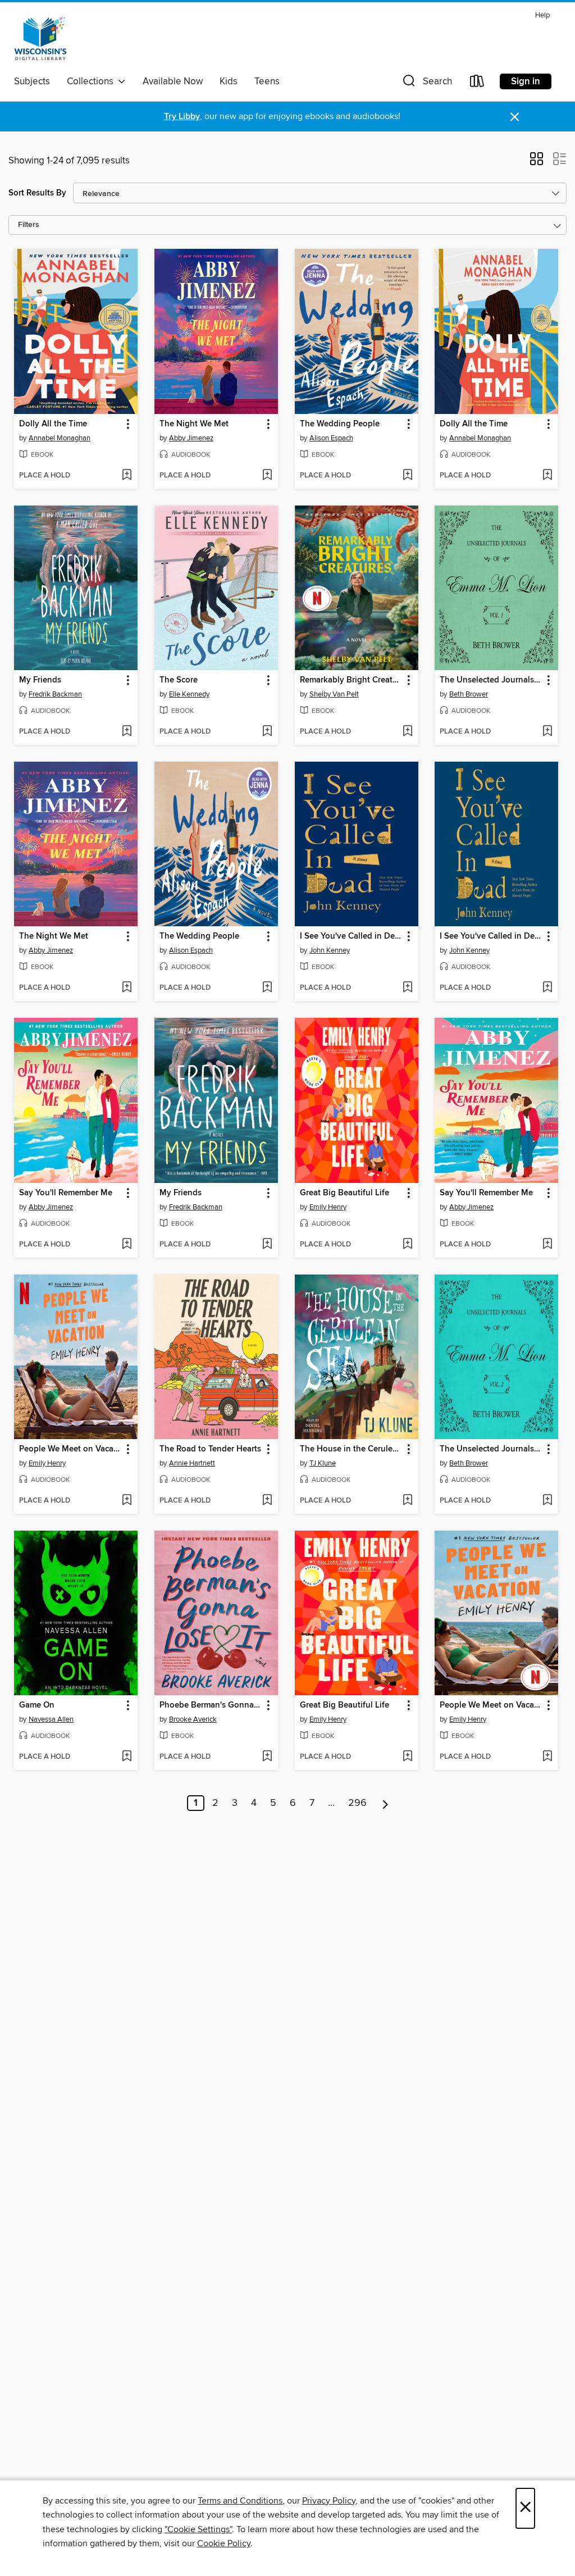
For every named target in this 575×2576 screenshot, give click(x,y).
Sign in (526, 81)
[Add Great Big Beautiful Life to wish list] (407, 1245)
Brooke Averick (193, 1719)
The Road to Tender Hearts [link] (210, 1449)
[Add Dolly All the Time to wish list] (127, 476)
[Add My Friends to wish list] (127, 732)
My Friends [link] (40, 680)
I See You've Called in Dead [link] (351, 936)
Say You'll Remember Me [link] (66, 1193)
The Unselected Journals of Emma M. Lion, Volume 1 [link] (491, 680)
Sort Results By (37, 193)
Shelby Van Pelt (334, 694)
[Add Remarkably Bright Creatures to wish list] (407, 732)
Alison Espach (331, 438)
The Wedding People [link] (340, 424)
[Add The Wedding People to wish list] (407, 476)
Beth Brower (469, 694)
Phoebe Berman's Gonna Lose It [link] (211, 1705)
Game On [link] (37, 1705)
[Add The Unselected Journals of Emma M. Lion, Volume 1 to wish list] (547, 732)
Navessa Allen (51, 1719)
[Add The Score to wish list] (267, 732)
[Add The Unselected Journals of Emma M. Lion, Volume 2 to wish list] (547, 1501)
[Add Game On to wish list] (127, 1757)
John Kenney (330, 950)
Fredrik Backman (55, 694)
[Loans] (477, 83)
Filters (29, 225)
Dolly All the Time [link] (53, 424)
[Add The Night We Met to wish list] (267, 476)
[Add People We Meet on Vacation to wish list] (127, 1501)
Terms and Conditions (240, 2501)
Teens (267, 81)
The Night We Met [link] (194, 424)
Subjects (32, 81)
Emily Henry (328, 1207)
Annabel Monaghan (60, 438)
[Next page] (385, 1803)
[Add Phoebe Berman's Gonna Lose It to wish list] (267, 1757)
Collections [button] (92, 81)
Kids (229, 81)
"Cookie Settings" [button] (198, 2529)
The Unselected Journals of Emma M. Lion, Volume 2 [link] (491, 1449)
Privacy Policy (329, 2501)
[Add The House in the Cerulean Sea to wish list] (407, 1501)
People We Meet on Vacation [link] (70, 1449)
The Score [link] (179, 680)
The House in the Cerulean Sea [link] (351, 1449)
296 (357, 1803)
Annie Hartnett (192, 1463)
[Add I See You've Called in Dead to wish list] (407, 988)
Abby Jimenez (191, 438)
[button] (426, 83)
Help (542, 15)
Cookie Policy (224, 2543)
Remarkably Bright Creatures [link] (351, 680)
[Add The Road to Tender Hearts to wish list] (267, 1501)
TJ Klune (323, 1463)
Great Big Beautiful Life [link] (344, 1193)
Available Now (173, 81)
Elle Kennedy (189, 694)
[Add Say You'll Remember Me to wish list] (127, 1245)
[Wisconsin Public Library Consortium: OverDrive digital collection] (40, 39)
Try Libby (182, 117)
